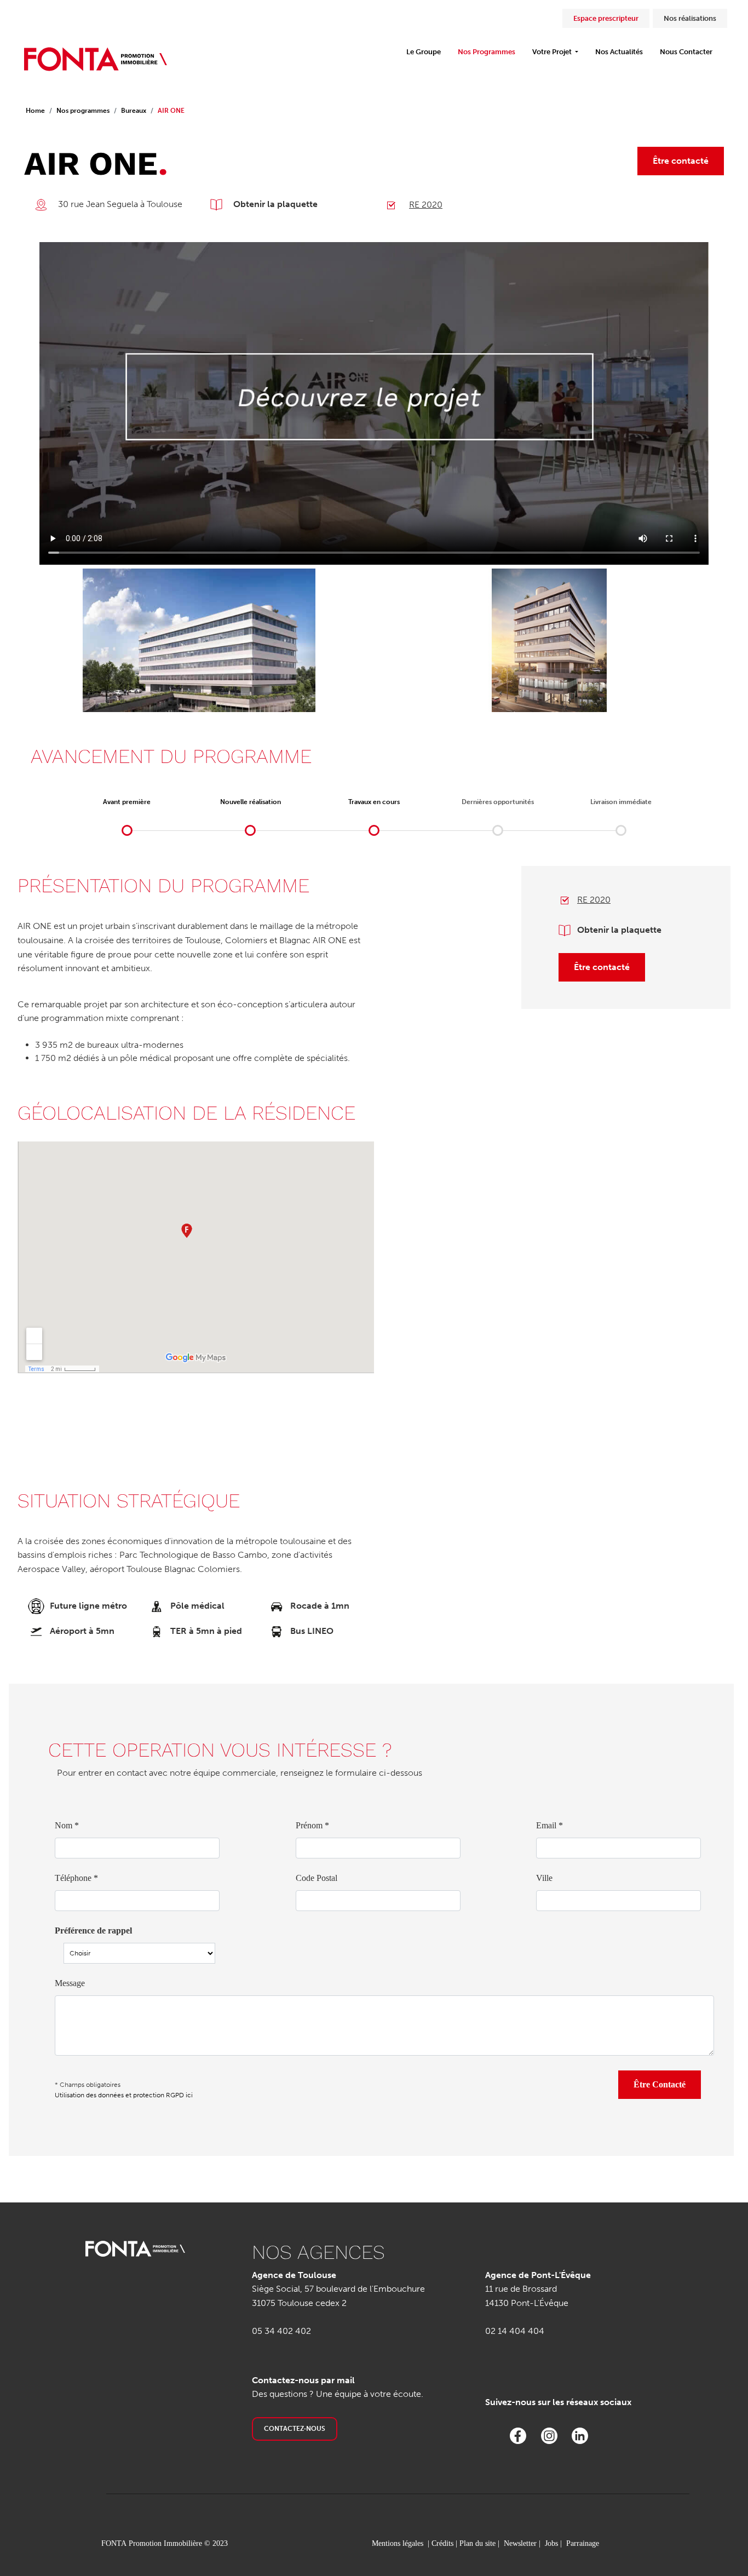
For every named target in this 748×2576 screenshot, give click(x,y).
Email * (550, 1825)
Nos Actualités (619, 52)
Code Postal (317, 1878)
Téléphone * (76, 1878)
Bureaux (134, 111)
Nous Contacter (686, 52)
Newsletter (520, 2543)
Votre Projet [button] (553, 52)
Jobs (551, 2543)
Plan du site (477, 2543)
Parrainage (583, 2543)
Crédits (442, 2543)
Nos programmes (83, 111)
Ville (544, 1878)
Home (35, 111)
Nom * (67, 1825)
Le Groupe (424, 52)
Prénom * (312, 1825)
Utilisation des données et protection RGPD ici (124, 2095)
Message (70, 1983)
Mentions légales (398, 2543)
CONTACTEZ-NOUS (295, 2429)
